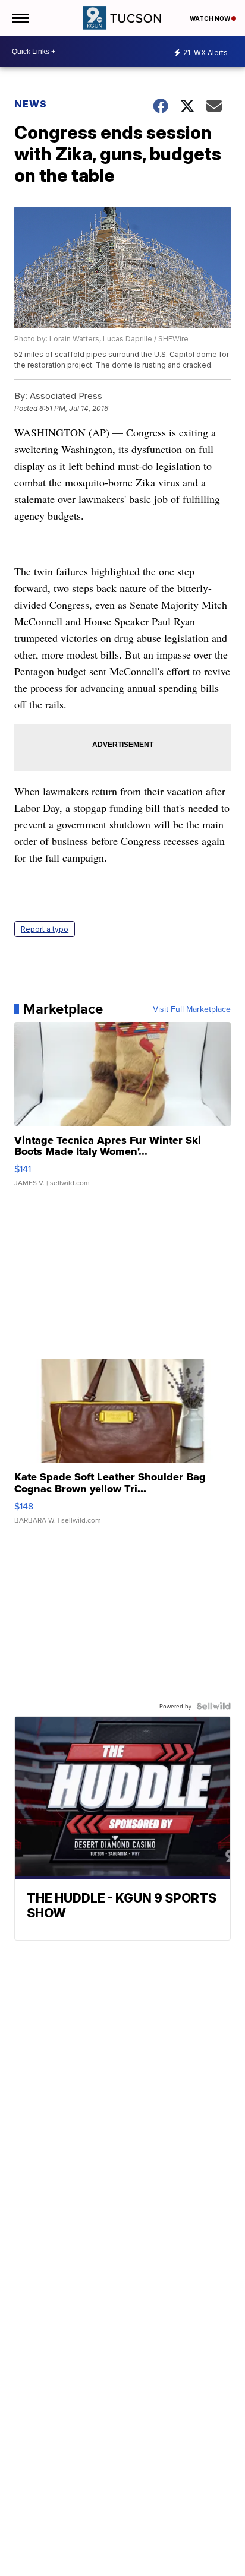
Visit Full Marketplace (192, 1009)
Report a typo (45, 929)
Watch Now (211, 18)
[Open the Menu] (20, 18)
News (31, 104)
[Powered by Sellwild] (213, 1706)
